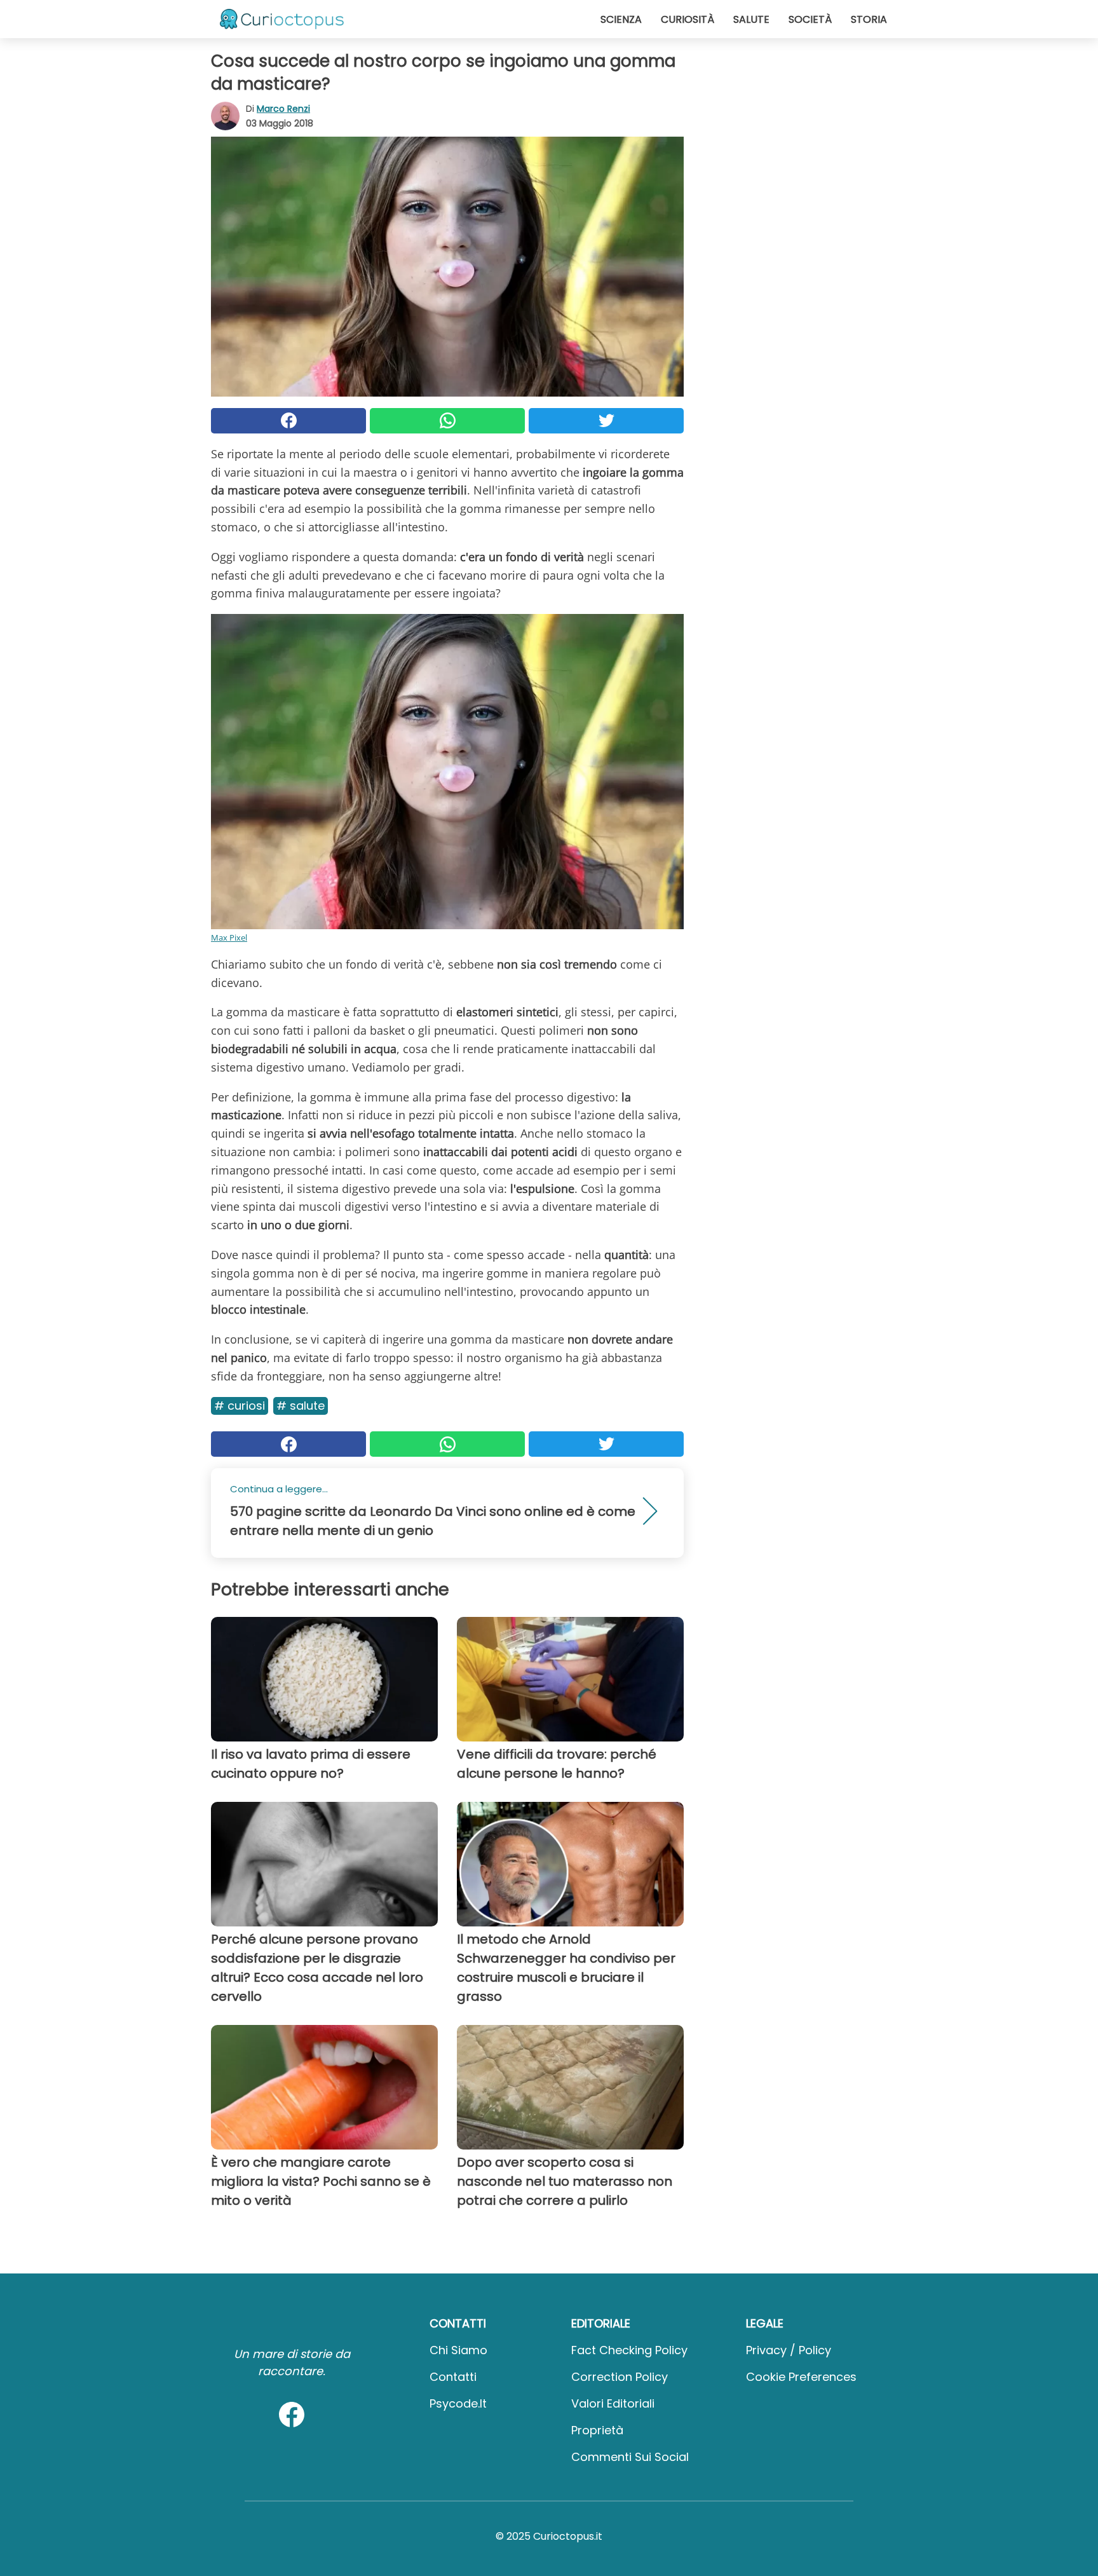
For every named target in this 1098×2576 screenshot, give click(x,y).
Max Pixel (229, 937)
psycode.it (458, 2403)
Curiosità (688, 19)
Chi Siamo (458, 2350)
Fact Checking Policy (629, 2350)
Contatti (453, 2377)
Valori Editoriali (613, 2403)
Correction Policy (620, 2377)
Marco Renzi (283, 109)
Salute (751, 19)
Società (810, 19)
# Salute (301, 1406)
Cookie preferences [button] (801, 2377)
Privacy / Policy (789, 2350)
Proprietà (597, 2430)
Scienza (621, 19)
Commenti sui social (630, 2457)
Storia (869, 19)
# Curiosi (240, 1406)
